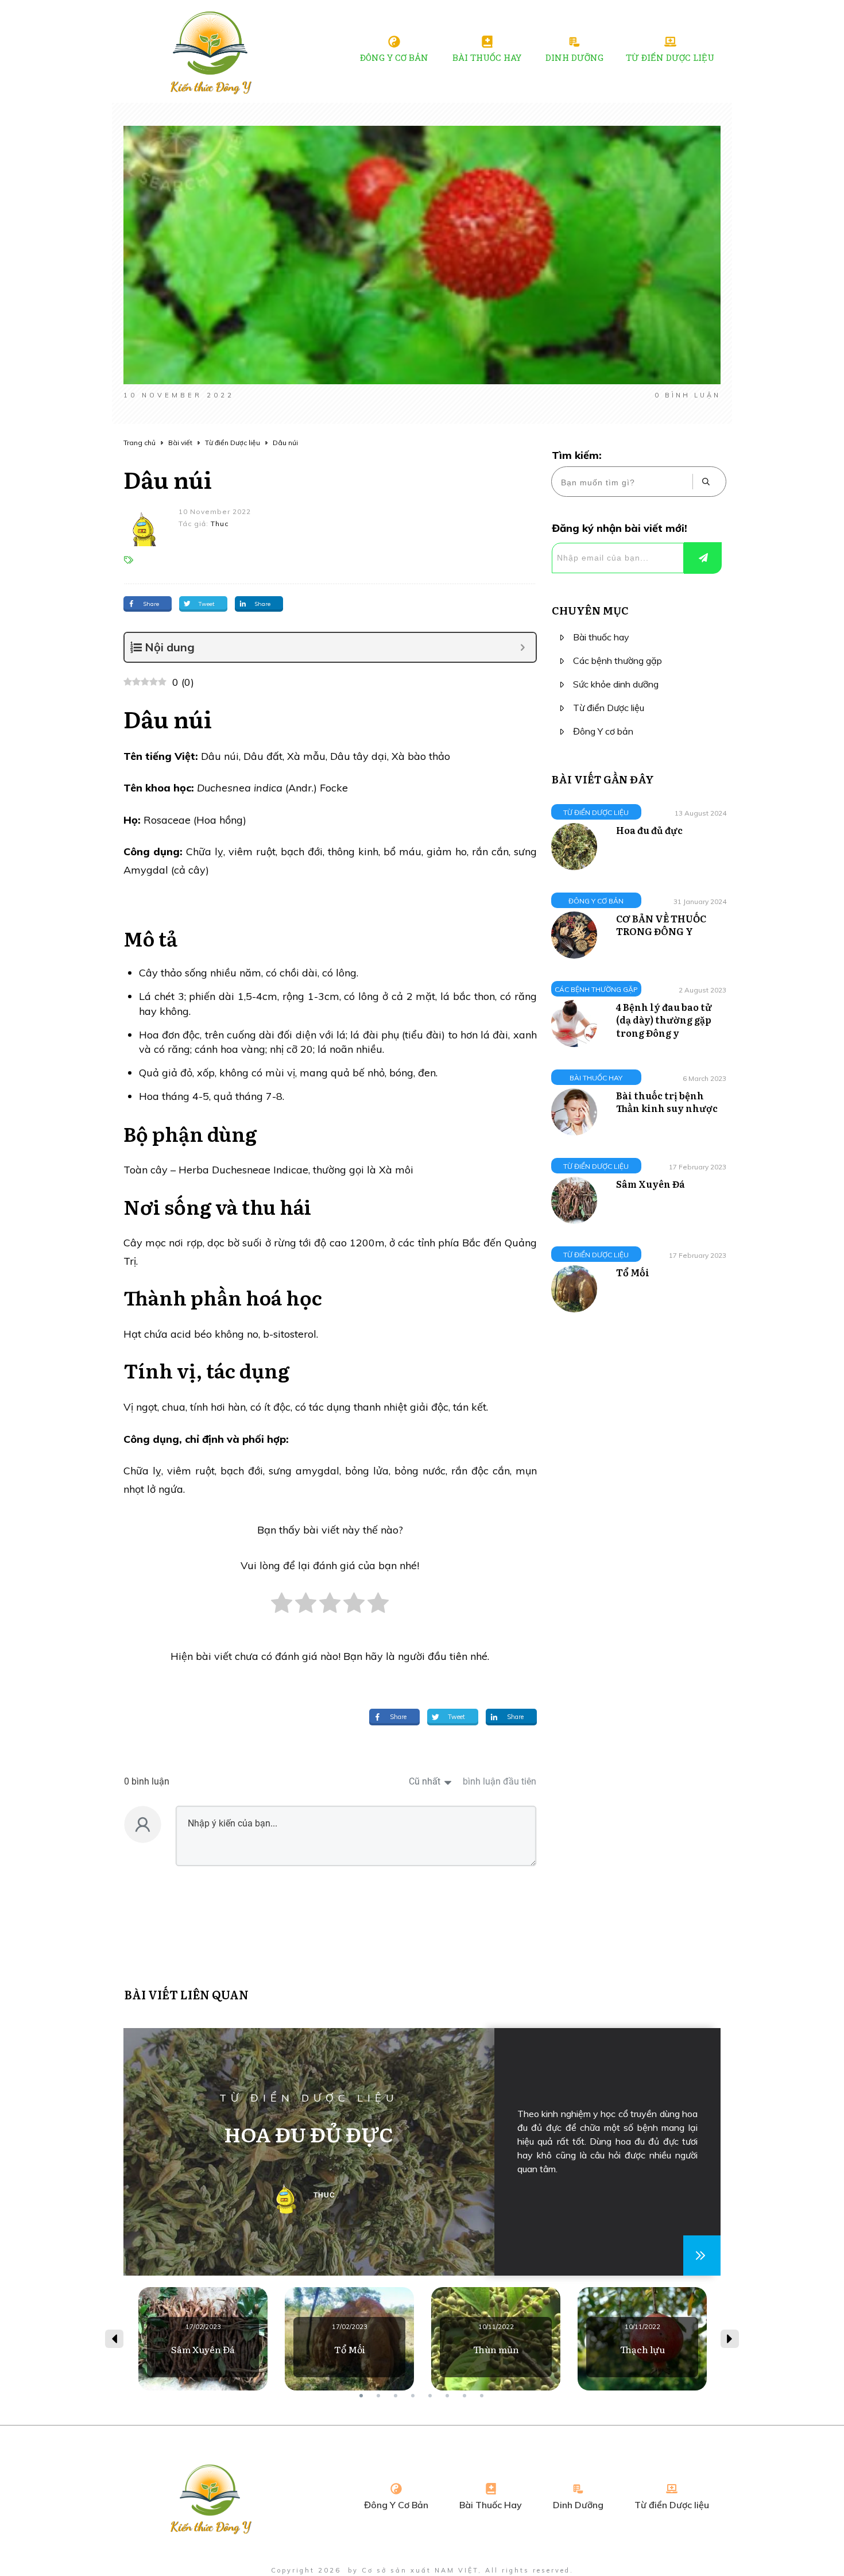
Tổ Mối (633, 1272)
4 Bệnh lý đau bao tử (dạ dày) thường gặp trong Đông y (664, 1020)
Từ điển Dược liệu (609, 708)
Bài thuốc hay (601, 637)
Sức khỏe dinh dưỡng (616, 684)
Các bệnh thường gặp (617, 661)
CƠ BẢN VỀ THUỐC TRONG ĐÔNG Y (661, 925)
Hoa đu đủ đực (649, 830)
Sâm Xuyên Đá (651, 1184)
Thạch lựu (642, 2339)
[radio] (282, 1609)
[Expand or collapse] (523, 647)
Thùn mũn (496, 2339)
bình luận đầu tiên (500, 1781)
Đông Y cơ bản (603, 731)
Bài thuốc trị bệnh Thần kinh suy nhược (667, 1102)
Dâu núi (168, 479)
